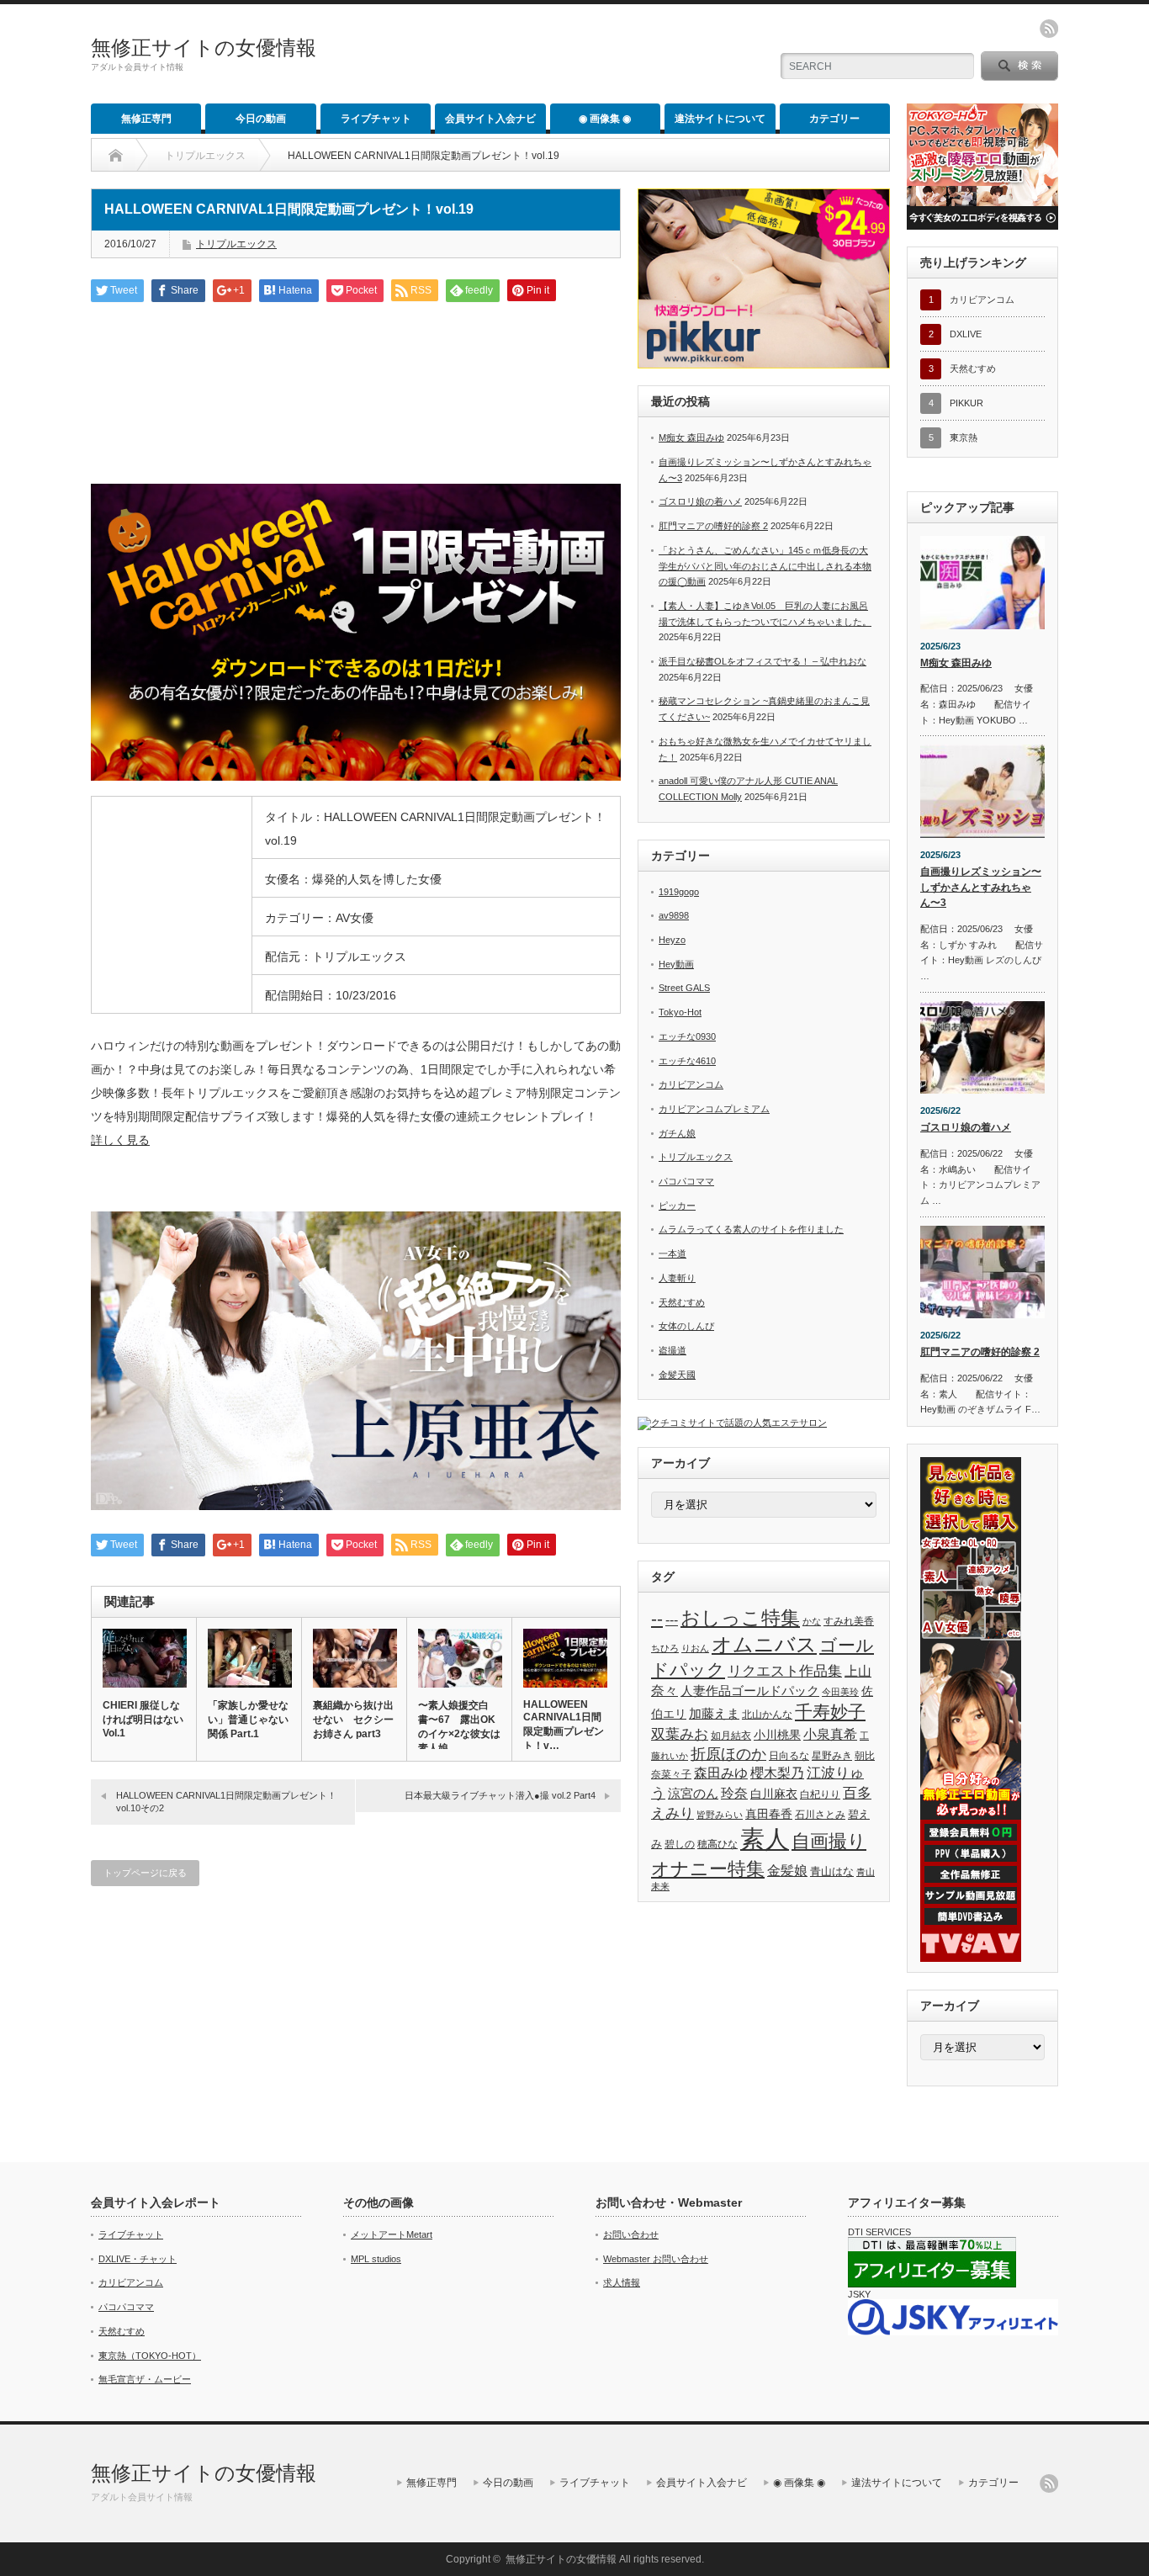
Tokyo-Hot (680, 1012)
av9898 (674, 915)
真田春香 (769, 1814)
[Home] (116, 156)
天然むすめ (682, 1302)
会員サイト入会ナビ (490, 119)
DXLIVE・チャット (138, 2259)
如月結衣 (731, 1736)
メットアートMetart (392, 2234)
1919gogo (679, 892)
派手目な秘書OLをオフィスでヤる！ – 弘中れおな (762, 661)
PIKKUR (966, 403)
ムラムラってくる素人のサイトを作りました (751, 1229)
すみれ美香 (849, 1621)
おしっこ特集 (740, 1618)
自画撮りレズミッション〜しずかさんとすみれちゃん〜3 (981, 887)
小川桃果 (777, 1735)
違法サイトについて (720, 119)
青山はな (832, 1871)
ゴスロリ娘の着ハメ (700, 501)
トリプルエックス (205, 156)
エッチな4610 (687, 1061)
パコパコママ (686, 1181)
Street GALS (684, 988)
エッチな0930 (687, 1036)
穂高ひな (717, 1844)
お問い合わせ (631, 2234)
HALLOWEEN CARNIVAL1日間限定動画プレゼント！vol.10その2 (226, 1802)
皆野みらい (720, 1815)
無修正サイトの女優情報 (204, 48)
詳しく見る (120, 1140)
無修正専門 (146, 119)
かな (812, 1621)
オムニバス (764, 1644)
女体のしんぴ (686, 1326)
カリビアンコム (691, 1084)
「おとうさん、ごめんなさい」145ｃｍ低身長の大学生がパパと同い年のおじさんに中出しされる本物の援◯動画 (765, 566)
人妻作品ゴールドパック (750, 1691)
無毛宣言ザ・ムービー (145, 2379)
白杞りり (820, 1794)
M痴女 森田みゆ (691, 437)
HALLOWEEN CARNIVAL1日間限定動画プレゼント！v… (564, 1725)
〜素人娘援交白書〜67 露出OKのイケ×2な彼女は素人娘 (459, 1727)
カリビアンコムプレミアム (714, 1109)
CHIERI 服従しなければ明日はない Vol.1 (143, 1719)
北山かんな (767, 1714)
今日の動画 (261, 119)
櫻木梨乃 (777, 1773)
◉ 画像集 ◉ (605, 119)
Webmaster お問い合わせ (656, 2259)
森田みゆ (721, 1773)
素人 (765, 1839)
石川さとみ (820, 1815)
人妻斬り (677, 1278)
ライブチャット (376, 119)
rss (1049, 29)
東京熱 (964, 437)
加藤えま (714, 1713)
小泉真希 (830, 1734)
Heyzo (672, 940)
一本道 (672, 1254)
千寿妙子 (830, 1712)
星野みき (832, 1756)
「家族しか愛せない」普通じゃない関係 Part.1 (248, 1720)
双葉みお (680, 1734)
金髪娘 (787, 1871)
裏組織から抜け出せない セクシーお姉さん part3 (353, 1720)
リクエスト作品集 (785, 1671)
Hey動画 (676, 964)
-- (657, 1619)
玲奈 (734, 1793)
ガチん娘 (677, 1133)
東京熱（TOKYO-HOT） (150, 2356)
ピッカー (677, 1206)
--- (672, 1619)
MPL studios (376, 2259)
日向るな (789, 1756)
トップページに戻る (145, 1873)
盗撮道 (672, 1350)
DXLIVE (966, 334)
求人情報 (622, 2282)
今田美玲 (840, 1692)
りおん (695, 1648)
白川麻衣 (774, 1794)
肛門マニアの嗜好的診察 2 (713, 526)
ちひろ (665, 1648)
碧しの (680, 1844)
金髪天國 (677, 1375)
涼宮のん (693, 1794)
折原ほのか (728, 1754)
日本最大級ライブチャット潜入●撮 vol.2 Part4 (500, 1795)
